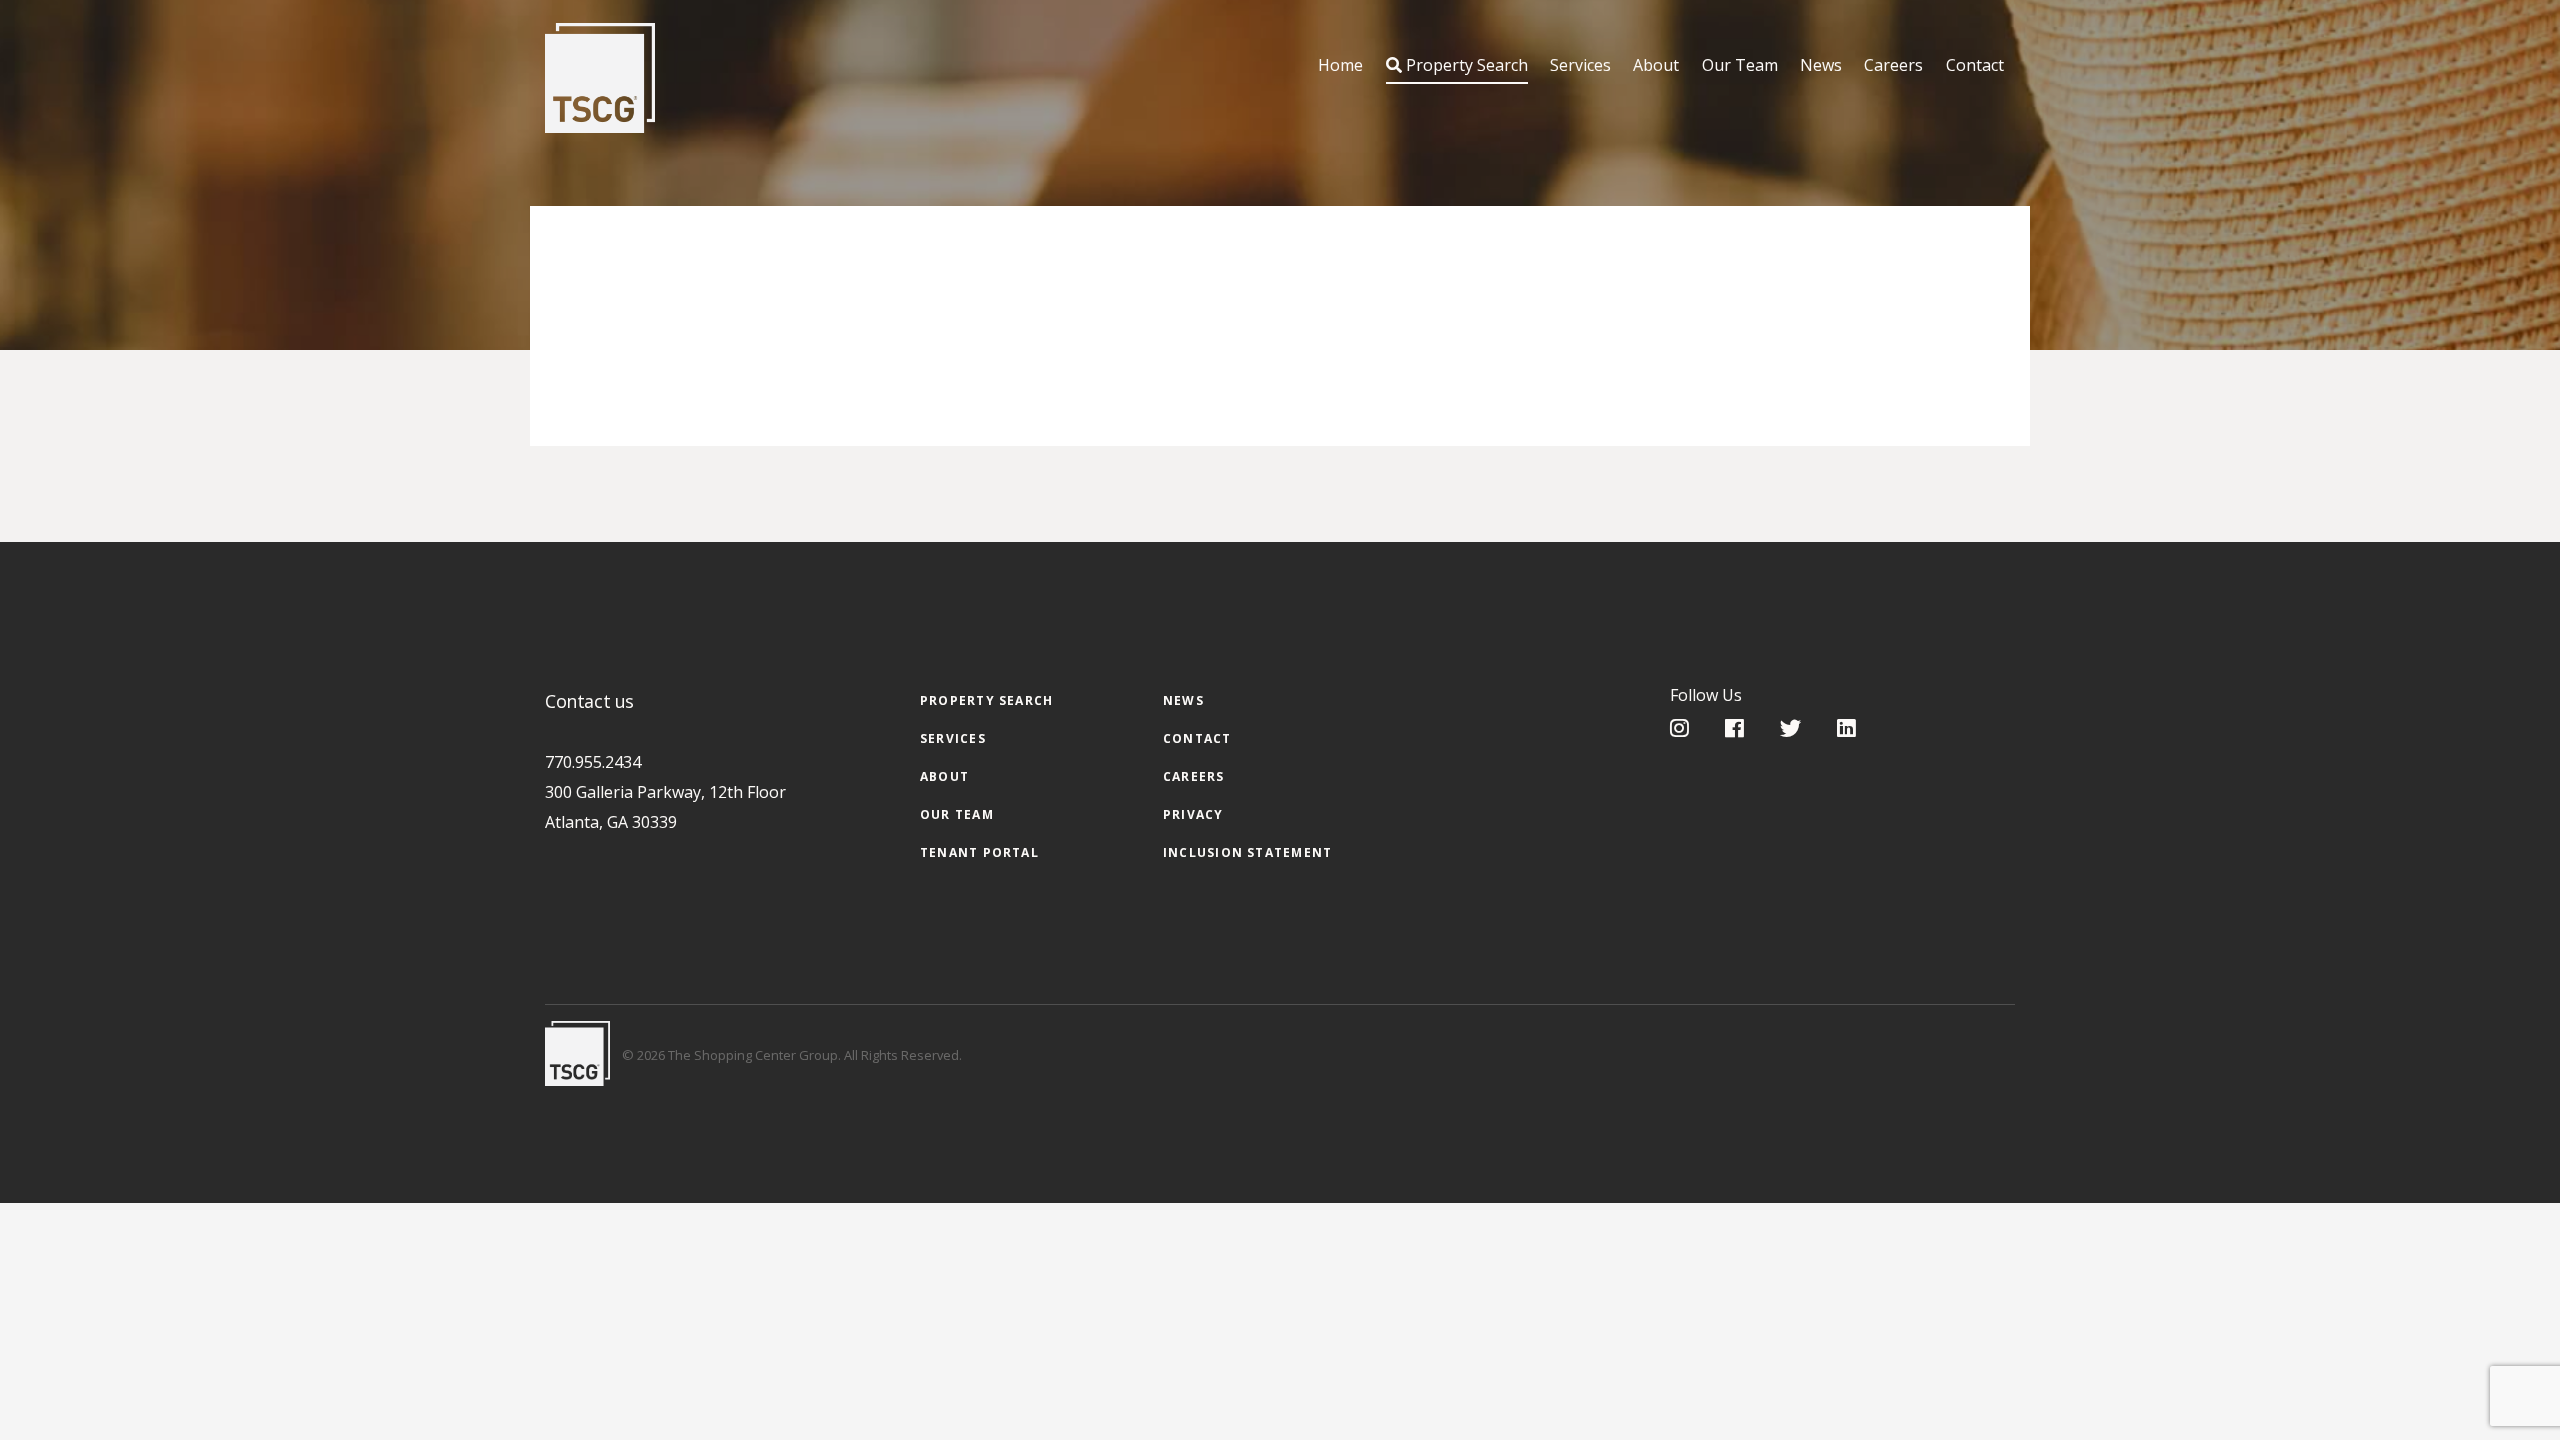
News (1821, 65)
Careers (1893, 65)
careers (1194, 776)
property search (986, 700)
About (1656, 65)
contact (1197, 738)
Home (1340, 65)
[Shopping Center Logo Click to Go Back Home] (600, 78)
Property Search (1465, 65)
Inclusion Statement (1247, 852)
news (1183, 700)
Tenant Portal (979, 852)
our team (957, 814)
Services (1580, 65)
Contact (1975, 65)
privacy (1193, 814)
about (944, 776)
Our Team (1740, 65)
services (953, 738)
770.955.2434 (593, 762)
